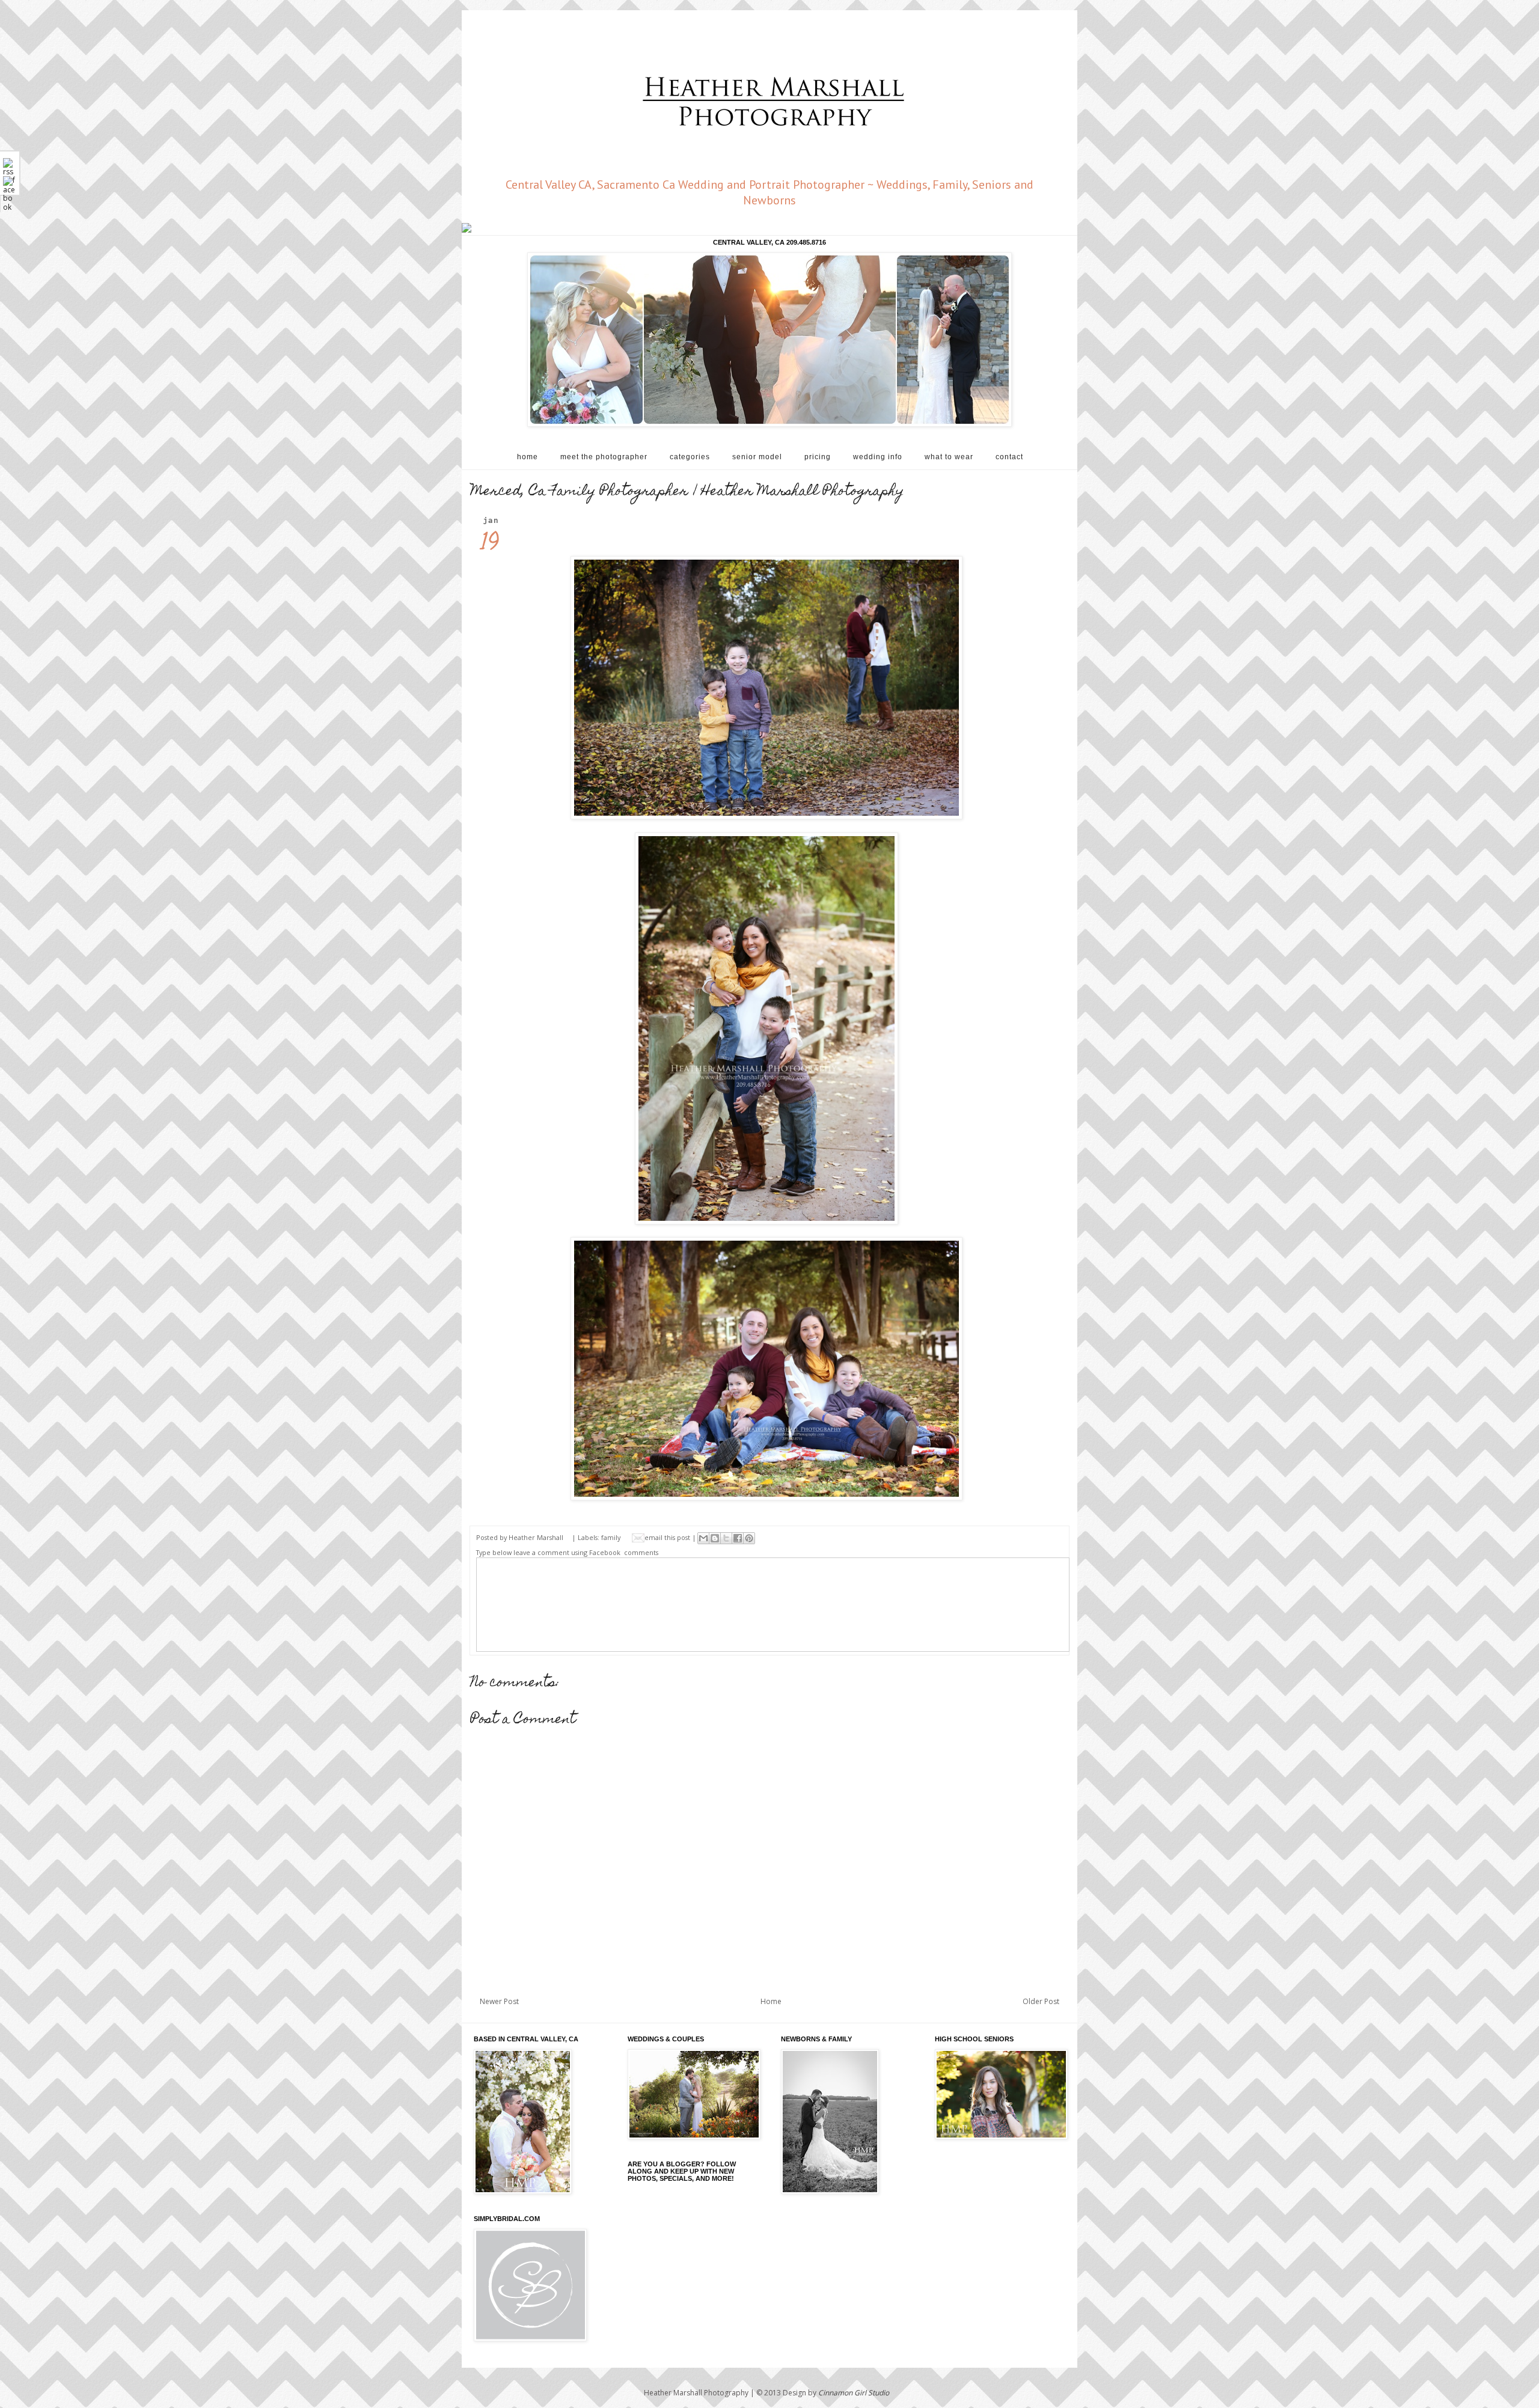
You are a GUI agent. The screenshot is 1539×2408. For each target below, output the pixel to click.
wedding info (878, 457)
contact (1009, 457)
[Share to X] (726, 1538)
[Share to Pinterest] (749, 1538)
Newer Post (499, 2001)
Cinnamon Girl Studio (854, 2393)
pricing (818, 457)
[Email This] (703, 1538)
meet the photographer (604, 457)
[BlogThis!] (715, 1538)
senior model (757, 457)
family (611, 1537)
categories (690, 457)
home (528, 457)
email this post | (671, 1537)
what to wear (949, 457)
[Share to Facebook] (738, 1538)
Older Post (1041, 2001)
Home (771, 2001)
